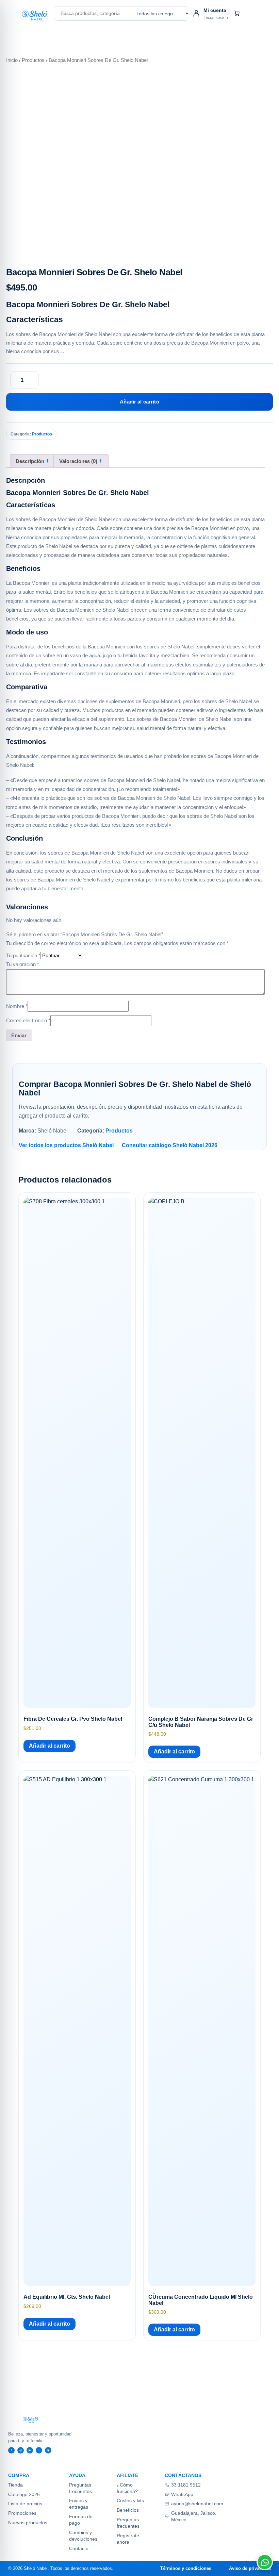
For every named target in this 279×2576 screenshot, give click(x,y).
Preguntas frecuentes (80, 2488)
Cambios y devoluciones (83, 2536)
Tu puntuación (23, 955)
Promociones (22, 2513)
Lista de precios (25, 2504)
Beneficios (128, 2510)
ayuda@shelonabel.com (197, 2504)
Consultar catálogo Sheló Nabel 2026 (170, 1145)
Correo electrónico (28, 1020)
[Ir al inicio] (30, 14)
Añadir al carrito (139, 402)
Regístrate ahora (128, 2539)
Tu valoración (23, 964)
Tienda (15, 2485)
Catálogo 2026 (24, 2494)
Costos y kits (130, 2500)
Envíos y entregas (79, 2504)
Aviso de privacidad (250, 2568)
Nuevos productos (28, 2523)
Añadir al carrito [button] (50, 1746)
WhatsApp (182, 2494)
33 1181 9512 (186, 2485)
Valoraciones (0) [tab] (79, 461)
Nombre (17, 1006)
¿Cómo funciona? (127, 2488)
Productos (33, 60)
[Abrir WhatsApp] (265, 2562)
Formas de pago (81, 2520)
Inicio (12, 60)
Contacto (79, 2548)
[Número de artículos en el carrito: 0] (237, 13)
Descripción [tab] (31, 461)
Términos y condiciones (186, 2568)
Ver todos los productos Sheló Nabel (66, 1145)
